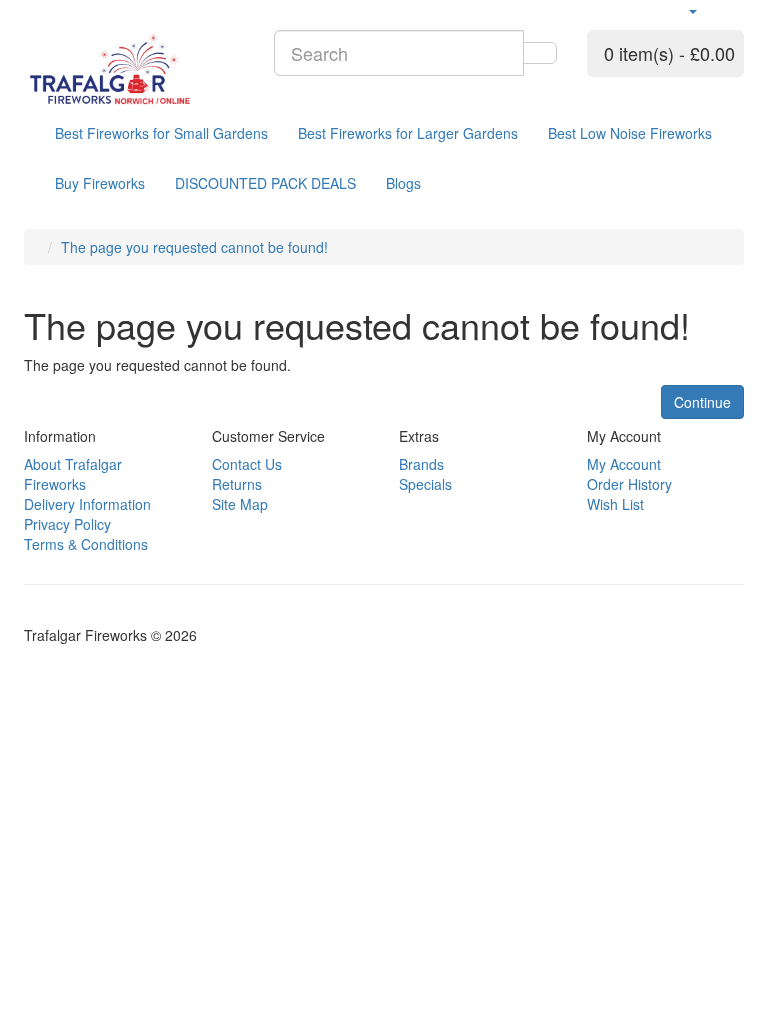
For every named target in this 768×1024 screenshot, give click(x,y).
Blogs (403, 183)
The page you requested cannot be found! (194, 247)
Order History (629, 484)
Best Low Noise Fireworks (630, 133)
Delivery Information (87, 504)
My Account (624, 464)
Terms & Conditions (86, 544)
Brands (421, 464)
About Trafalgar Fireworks (73, 474)
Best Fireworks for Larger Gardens (408, 133)
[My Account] (692, 10)
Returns (237, 484)
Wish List (615, 504)
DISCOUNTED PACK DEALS (265, 183)
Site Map (240, 504)
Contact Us (247, 464)
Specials (425, 484)
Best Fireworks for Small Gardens (161, 133)
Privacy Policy (67, 524)
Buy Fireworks (100, 183)
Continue (702, 402)
